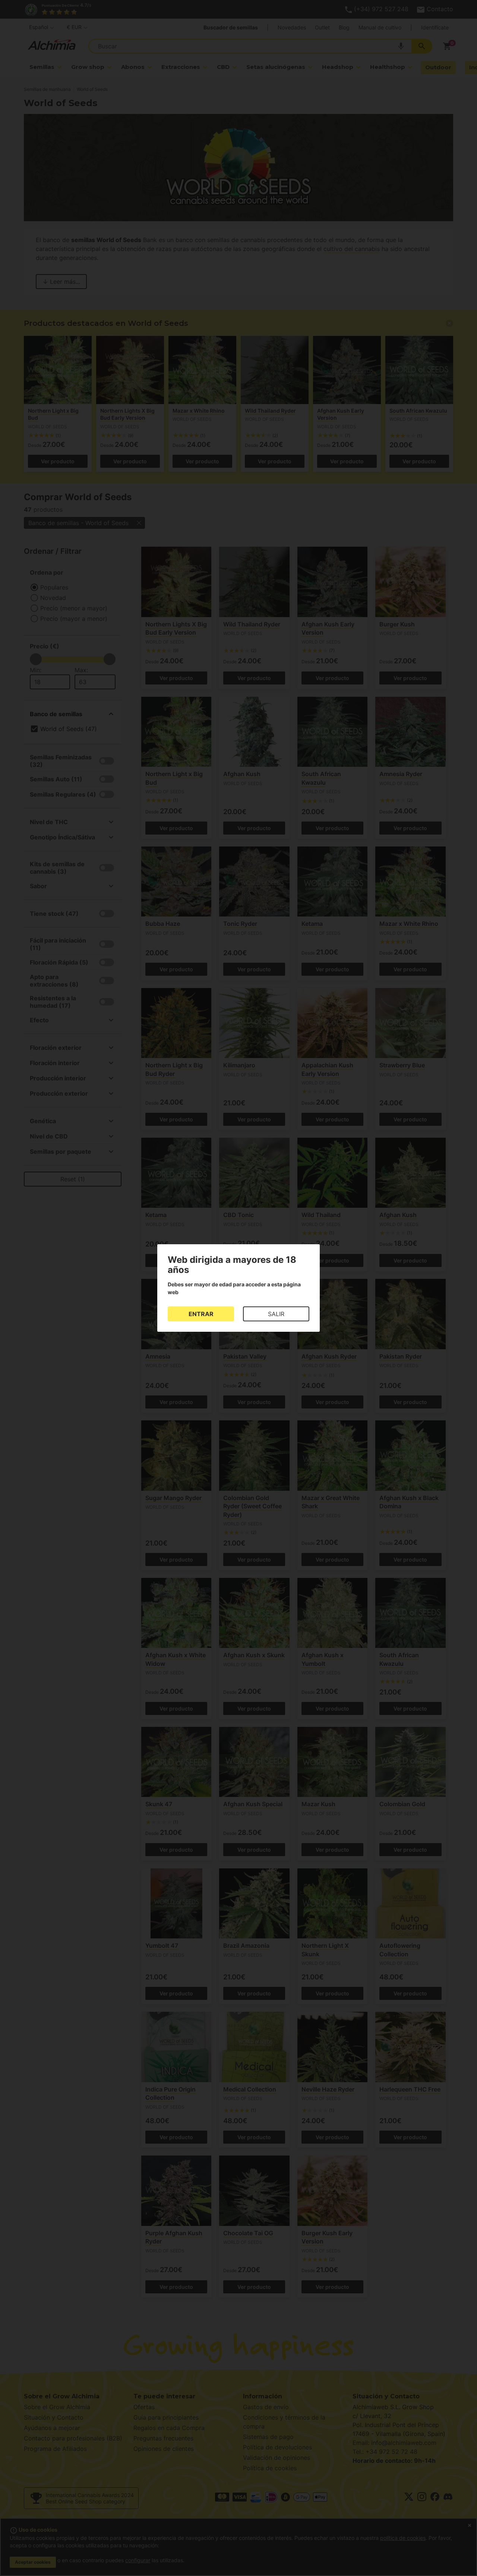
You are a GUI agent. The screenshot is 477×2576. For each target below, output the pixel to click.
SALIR (276, 1314)
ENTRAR (201, 1314)
